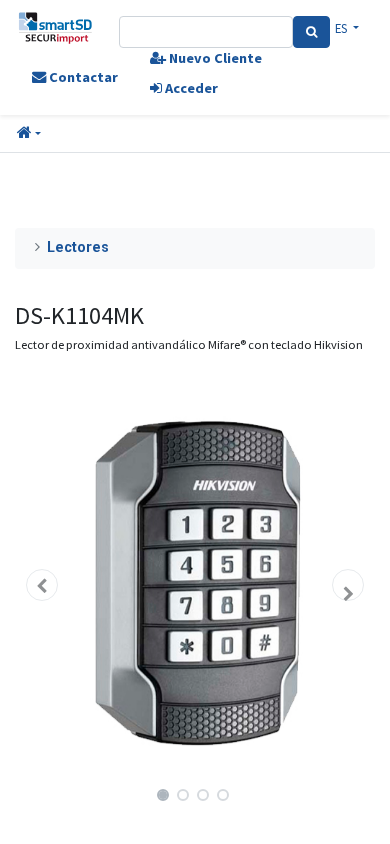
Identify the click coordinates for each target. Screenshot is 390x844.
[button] (29, 134)
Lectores (78, 247)
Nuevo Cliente (214, 58)
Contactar (82, 77)
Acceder (190, 88)
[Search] (311, 32)
